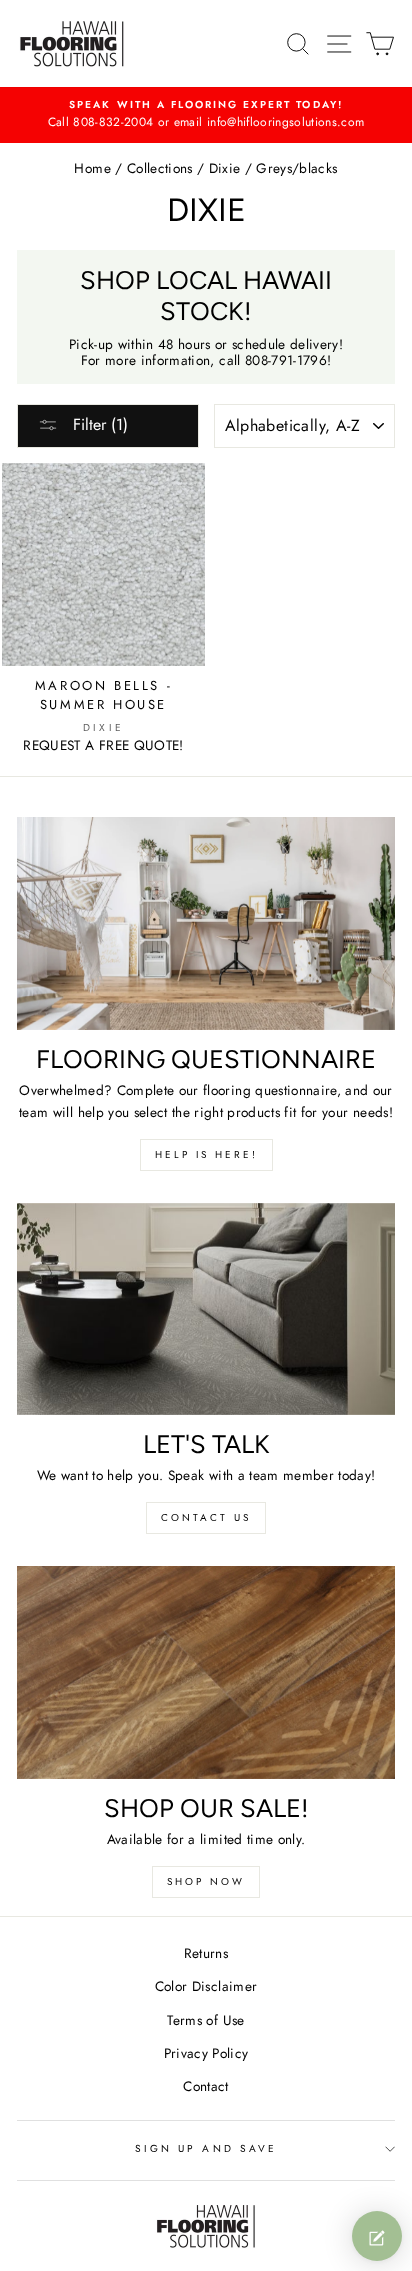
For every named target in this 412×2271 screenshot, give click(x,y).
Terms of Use (205, 2020)
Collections (160, 168)
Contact (205, 2086)
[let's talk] (206, 1309)
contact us (206, 1517)
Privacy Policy (206, 2053)
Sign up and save (206, 2148)
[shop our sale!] (206, 1672)
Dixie (225, 168)
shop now (206, 1881)
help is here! (206, 1154)
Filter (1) (98, 424)
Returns (206, 1953)
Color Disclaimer (206, 1986)
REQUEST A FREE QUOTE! (103, 745)
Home (92, 168)
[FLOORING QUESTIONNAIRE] (206, 923)
